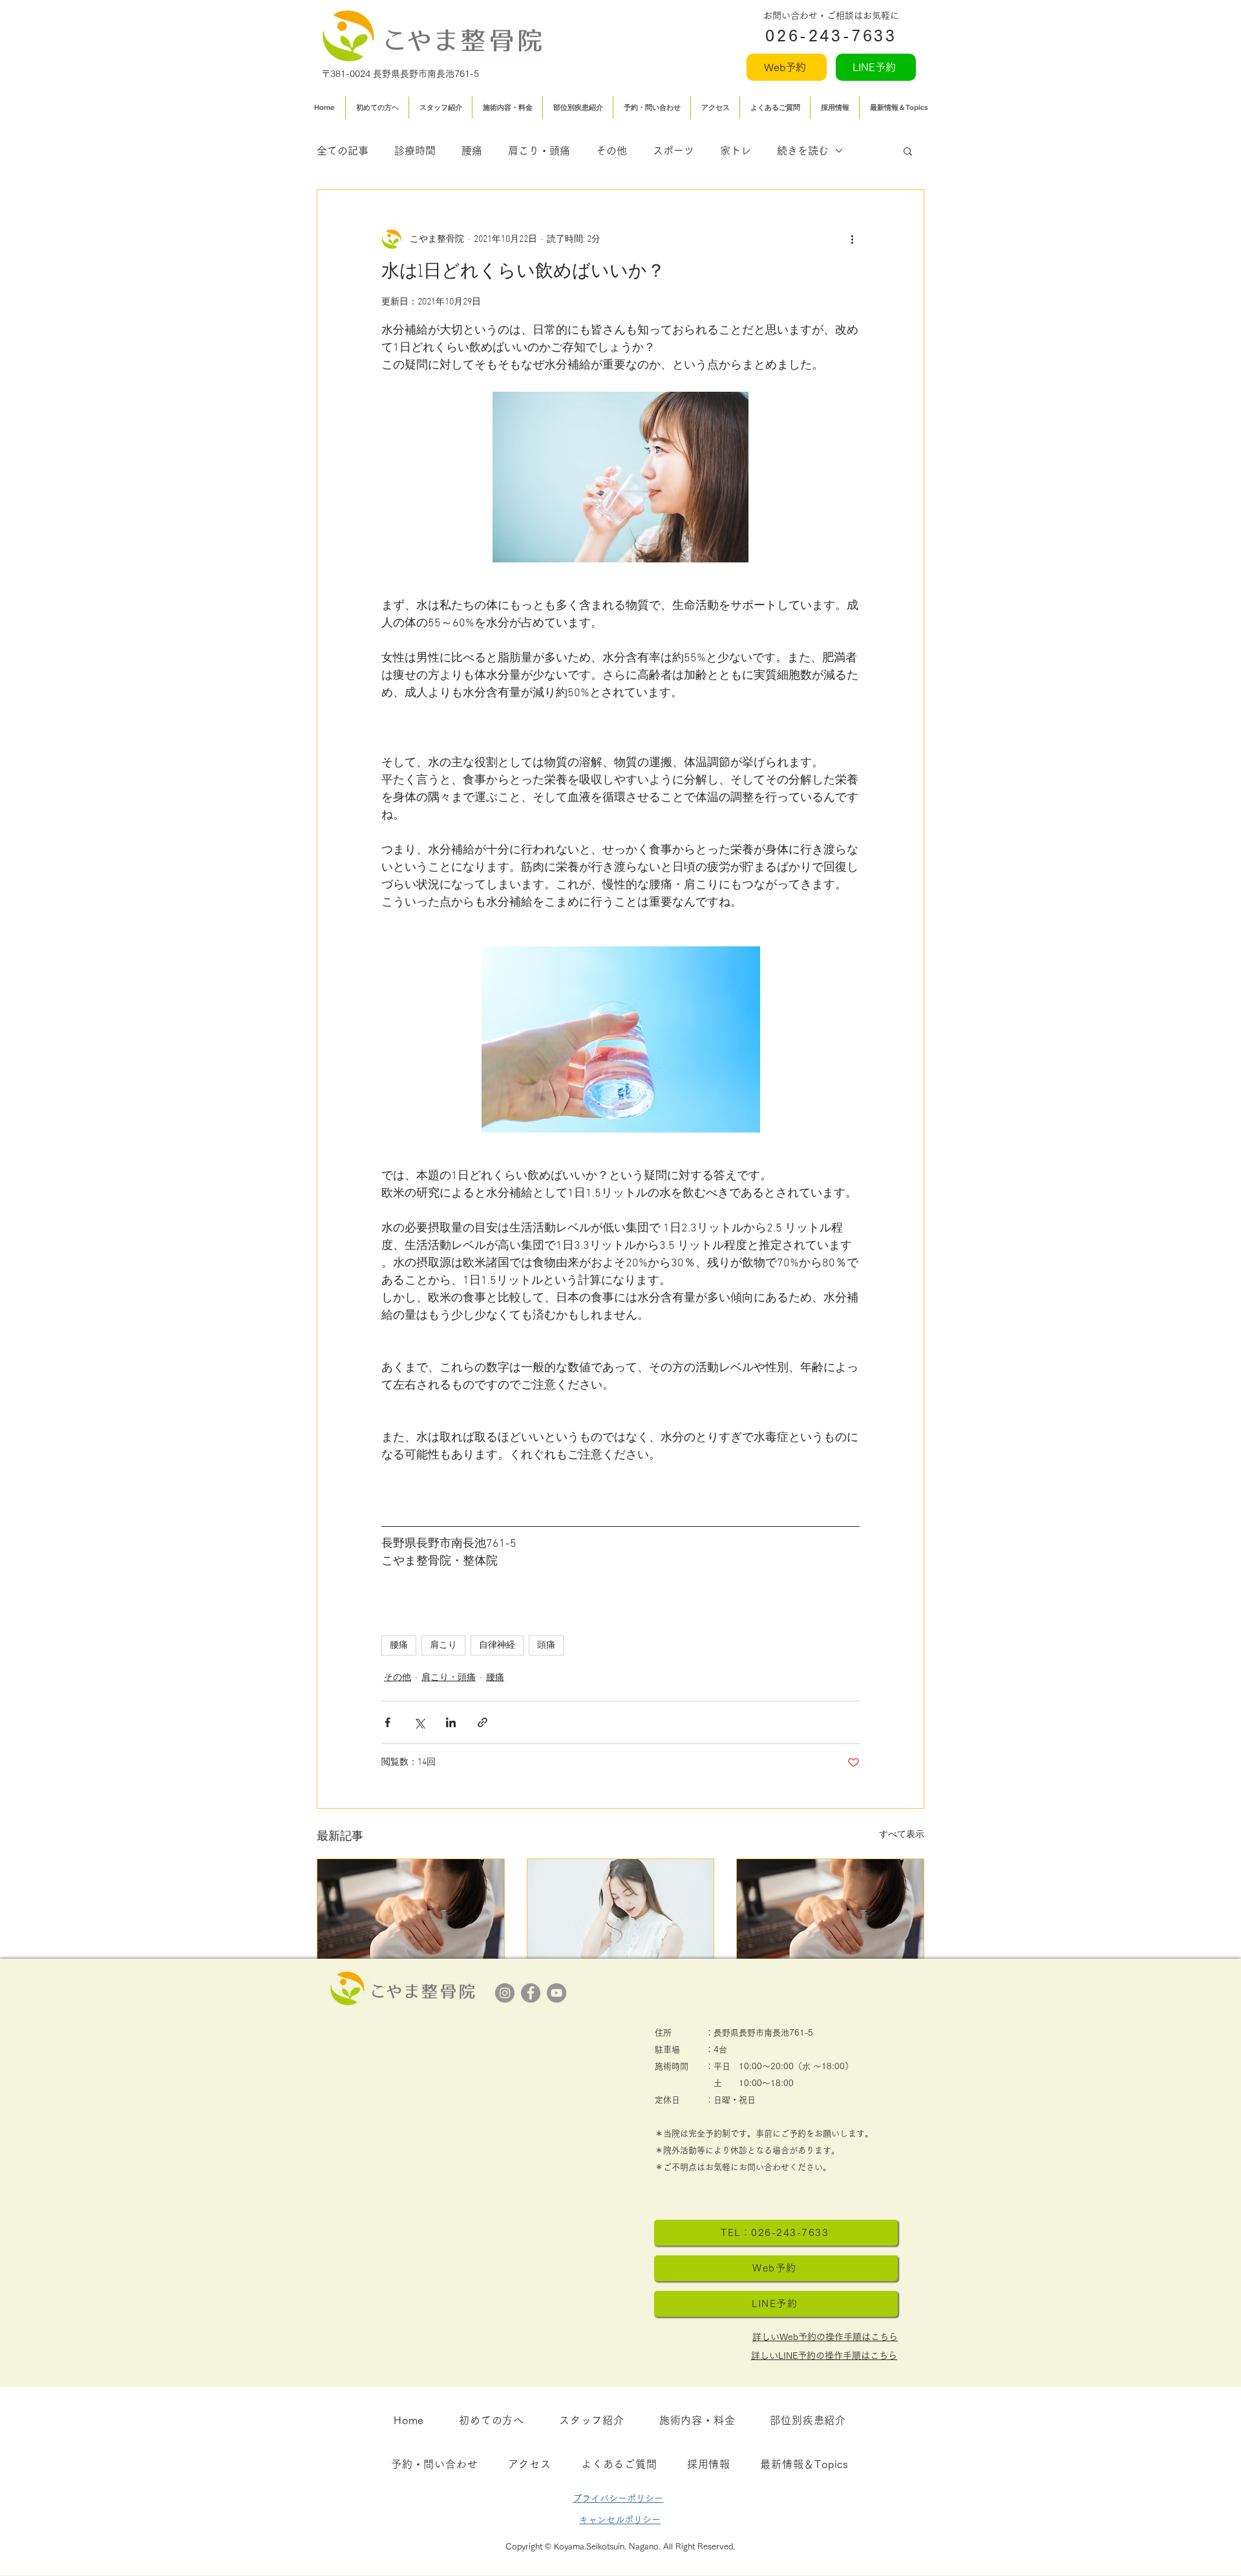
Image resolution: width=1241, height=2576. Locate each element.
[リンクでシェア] (483, 1722)
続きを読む (803, 151)
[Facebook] (531, 1993)
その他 (611, 151)
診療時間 (415, 151)
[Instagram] (505, 1993)
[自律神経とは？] (621, 1911)
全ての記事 (343, 151)
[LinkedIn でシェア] (451, 1722)
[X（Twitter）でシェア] (419, 1722)
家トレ (736, 151)
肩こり (443, 1645)
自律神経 (497, 1645)
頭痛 (546, 1645)
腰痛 (472, 151)
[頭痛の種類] (830, 1911)
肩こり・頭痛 (539, 151)
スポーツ (674, 151)
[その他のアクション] (852, 239)
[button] (908, 151)
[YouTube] (557, 1993)
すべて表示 (902, 1835)
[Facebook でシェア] (387, 1722)
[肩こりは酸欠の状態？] (411, 1911)
